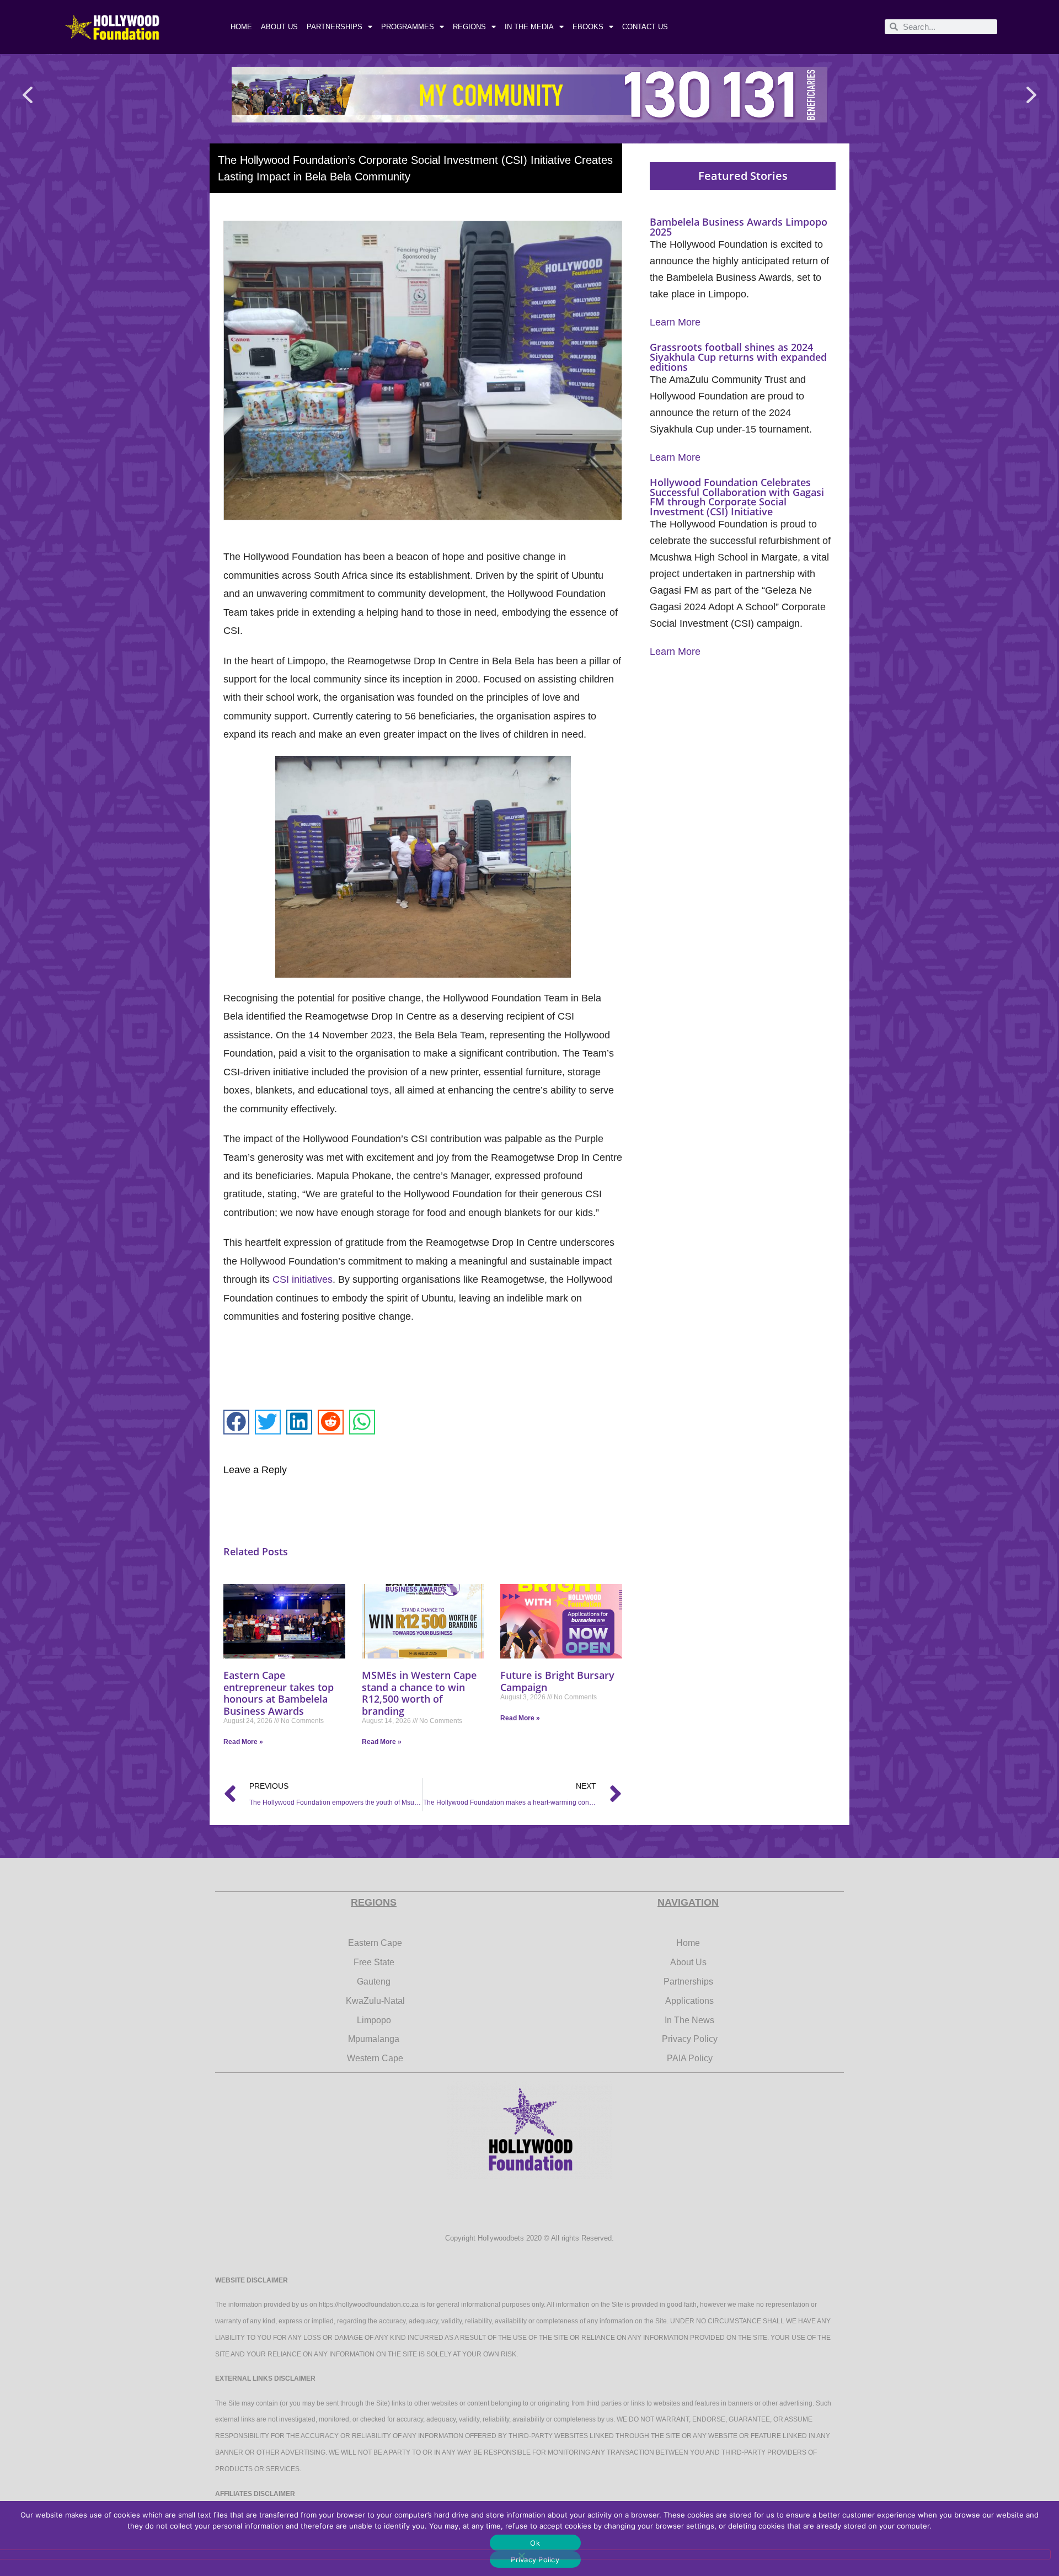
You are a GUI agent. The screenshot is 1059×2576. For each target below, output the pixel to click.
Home (241, 27)
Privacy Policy (535, 2559)
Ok (535, 2543)
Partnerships (335, 27)
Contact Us (645, 27)
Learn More (675, 322)
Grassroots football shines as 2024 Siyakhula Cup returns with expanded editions (738, 357)
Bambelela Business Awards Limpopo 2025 (739, 227)
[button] (28, 95)
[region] (529, 95)
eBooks (588, 27)
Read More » (243, 1742)
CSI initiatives (303, 1279)
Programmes (408, 27)
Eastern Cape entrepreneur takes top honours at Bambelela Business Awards (279, 1693)
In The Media (529, 27)
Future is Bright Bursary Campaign (557, 1681)
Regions (469, 27)
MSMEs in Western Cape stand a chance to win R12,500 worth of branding (419, 1693)
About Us (279, 27)
